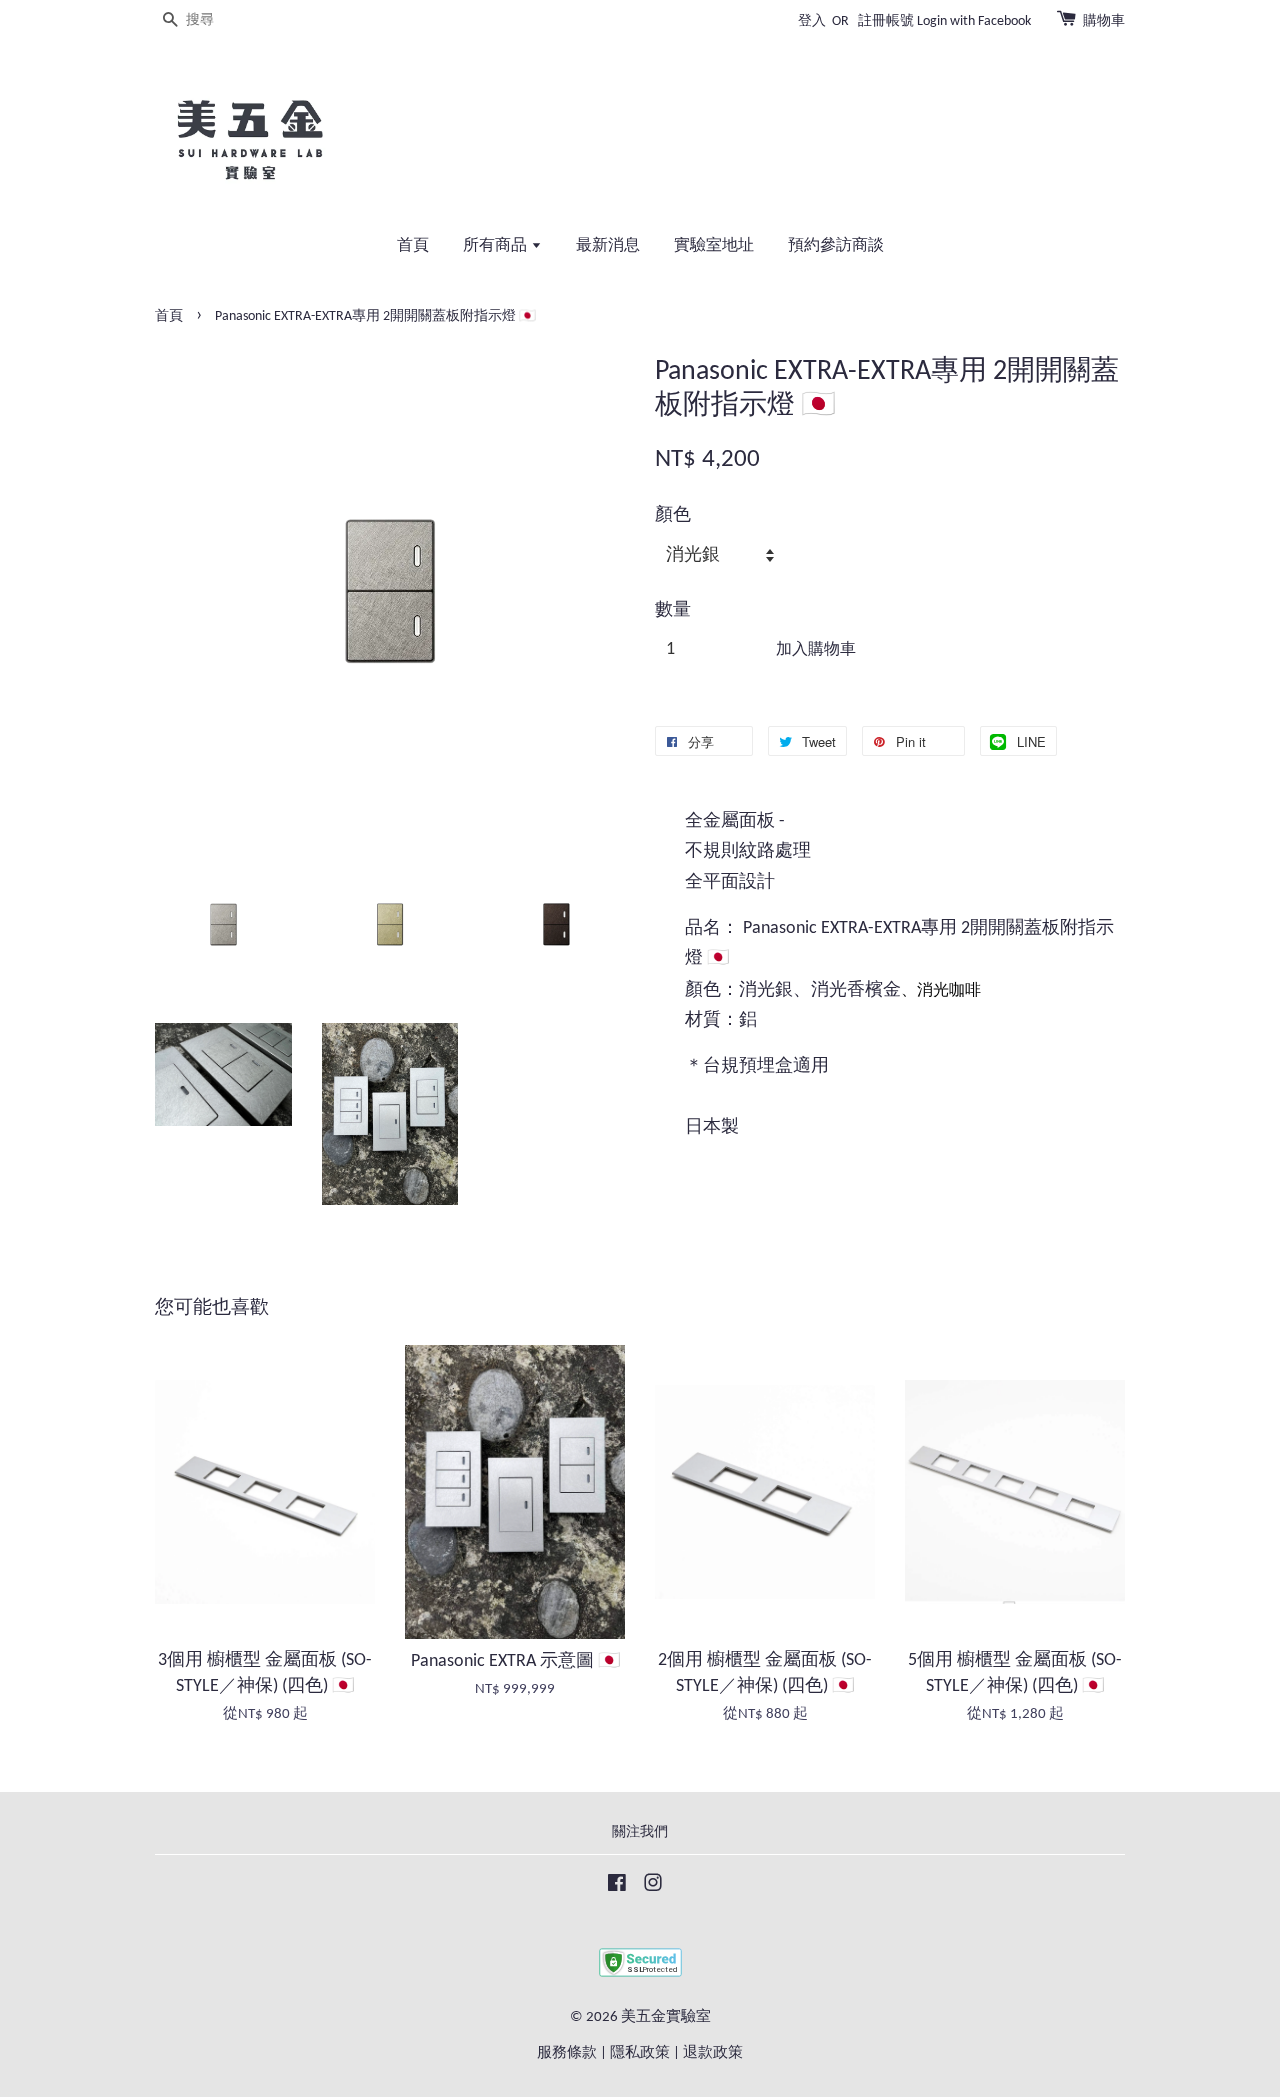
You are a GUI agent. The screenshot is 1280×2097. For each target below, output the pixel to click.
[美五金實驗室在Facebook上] (617, 1887)
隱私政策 (640, 2053)
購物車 (1104, 21)
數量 (673, 610)
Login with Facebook (974, 21)
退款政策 (713, 2053)
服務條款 (567, 2053)
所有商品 (497, 246)
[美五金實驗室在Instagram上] (653, 1887)
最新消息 (608, 246)
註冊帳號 (886, 21)
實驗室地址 (714, 246)
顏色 (673, 515)
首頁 (413, 246)
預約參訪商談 (836, 246)
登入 (812, 21)
